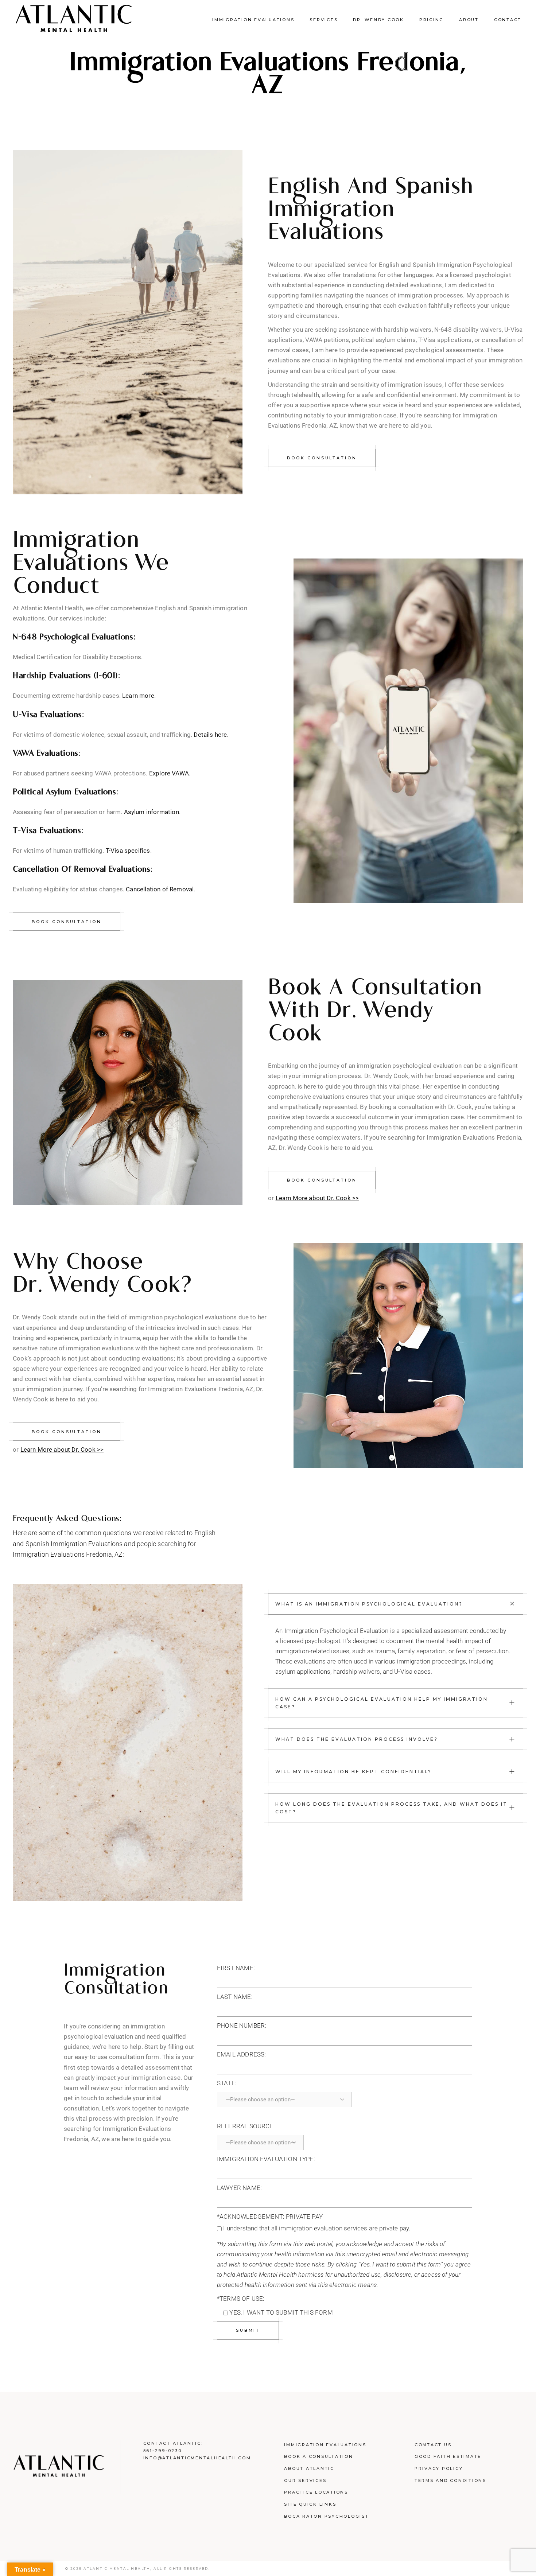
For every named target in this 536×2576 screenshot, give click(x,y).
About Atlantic (309, 2468)
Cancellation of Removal (160, 889)
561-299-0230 (163, 2451)
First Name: (236, 1968)
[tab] (396, 1604)
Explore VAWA (169, 773)
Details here (210, 735)
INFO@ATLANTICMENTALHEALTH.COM (197, 2458)
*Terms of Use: (241, 2299)
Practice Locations (316, 2492)
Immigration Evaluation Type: (266, 2159)
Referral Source (245, 2126)
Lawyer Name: (239, 2188)
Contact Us (433, 2445)
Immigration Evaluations (325, 2445)
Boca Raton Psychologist (326, 2516)
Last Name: (235, 1997)
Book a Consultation (319, 2456)
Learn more (138, 696)
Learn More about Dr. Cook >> (317, 1198)
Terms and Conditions (450, 2480)
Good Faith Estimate (448, 2456)
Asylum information (152, 812)
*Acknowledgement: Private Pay (270, 2217)
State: (227, 2083)
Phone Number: (242, 2026)
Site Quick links (310, 2504)
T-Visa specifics (128, 851)
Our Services (305, 2480)
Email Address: (241, 2054)
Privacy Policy (439, 2468)
